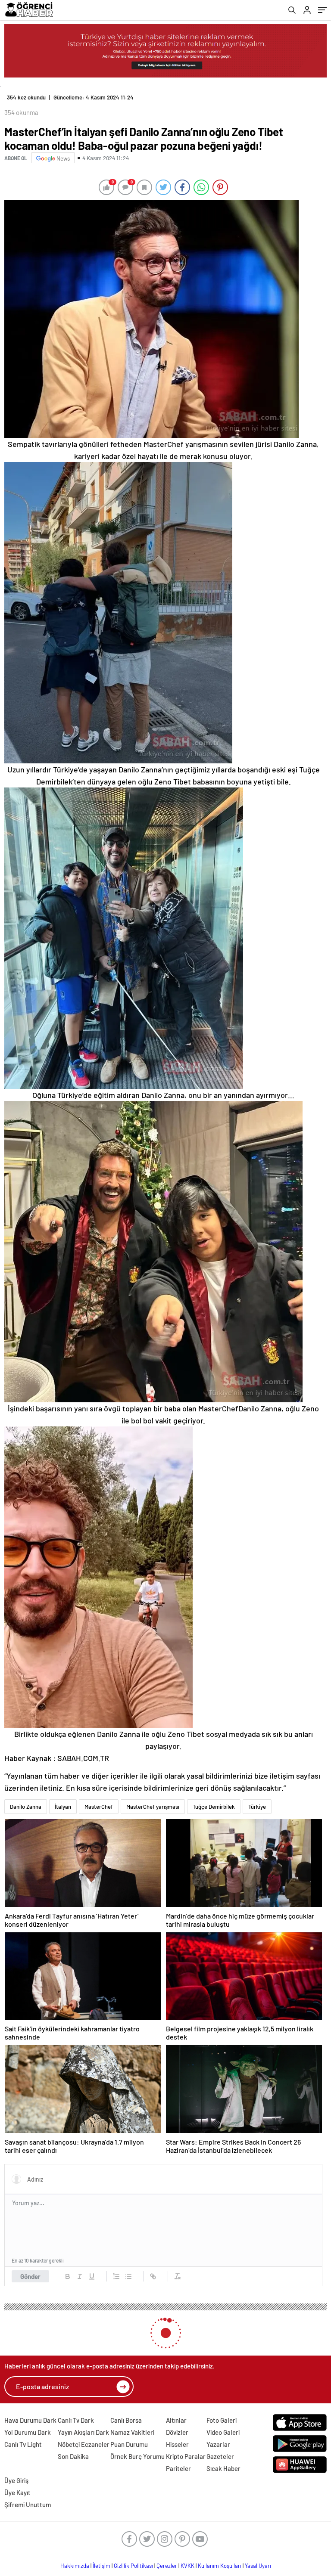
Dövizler (177, 2432)
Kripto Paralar (186, 2456)
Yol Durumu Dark (28, 2432)
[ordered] (116, 2276)
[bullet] (128, 2276)
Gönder (30, 2276)
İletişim (101, 2566)
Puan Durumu (129, 2444)
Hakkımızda (75, 2566)
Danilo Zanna (26, 1807)
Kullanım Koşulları (220, 2566)
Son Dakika (73, 2456)
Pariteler (178, 2468)
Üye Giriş (16, 2480)
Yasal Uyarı (258, 2566)
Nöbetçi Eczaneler (84, 2444)
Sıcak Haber (223, 2468)
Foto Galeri (222, 2420)
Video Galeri (223, 2432)
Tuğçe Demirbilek (214, 1807)
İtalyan (63, 1807)
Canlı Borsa (126, 2420)
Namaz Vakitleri (132, 2432)
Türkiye (257, 1807)
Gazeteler (220, 2456)
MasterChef (99, 1807)
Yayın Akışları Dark (83, 2432)
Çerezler (167, 2566)
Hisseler (177, 2444)
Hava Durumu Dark (30, 2420)
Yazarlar (218, 2444)
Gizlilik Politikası (133, 2566)
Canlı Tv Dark (76, 2420)
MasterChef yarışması (153, 1807)
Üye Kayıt (17, 2492)
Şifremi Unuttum (28, 2505)
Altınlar (176, 2420)
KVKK (187, 2566)
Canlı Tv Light (23, 2444)
